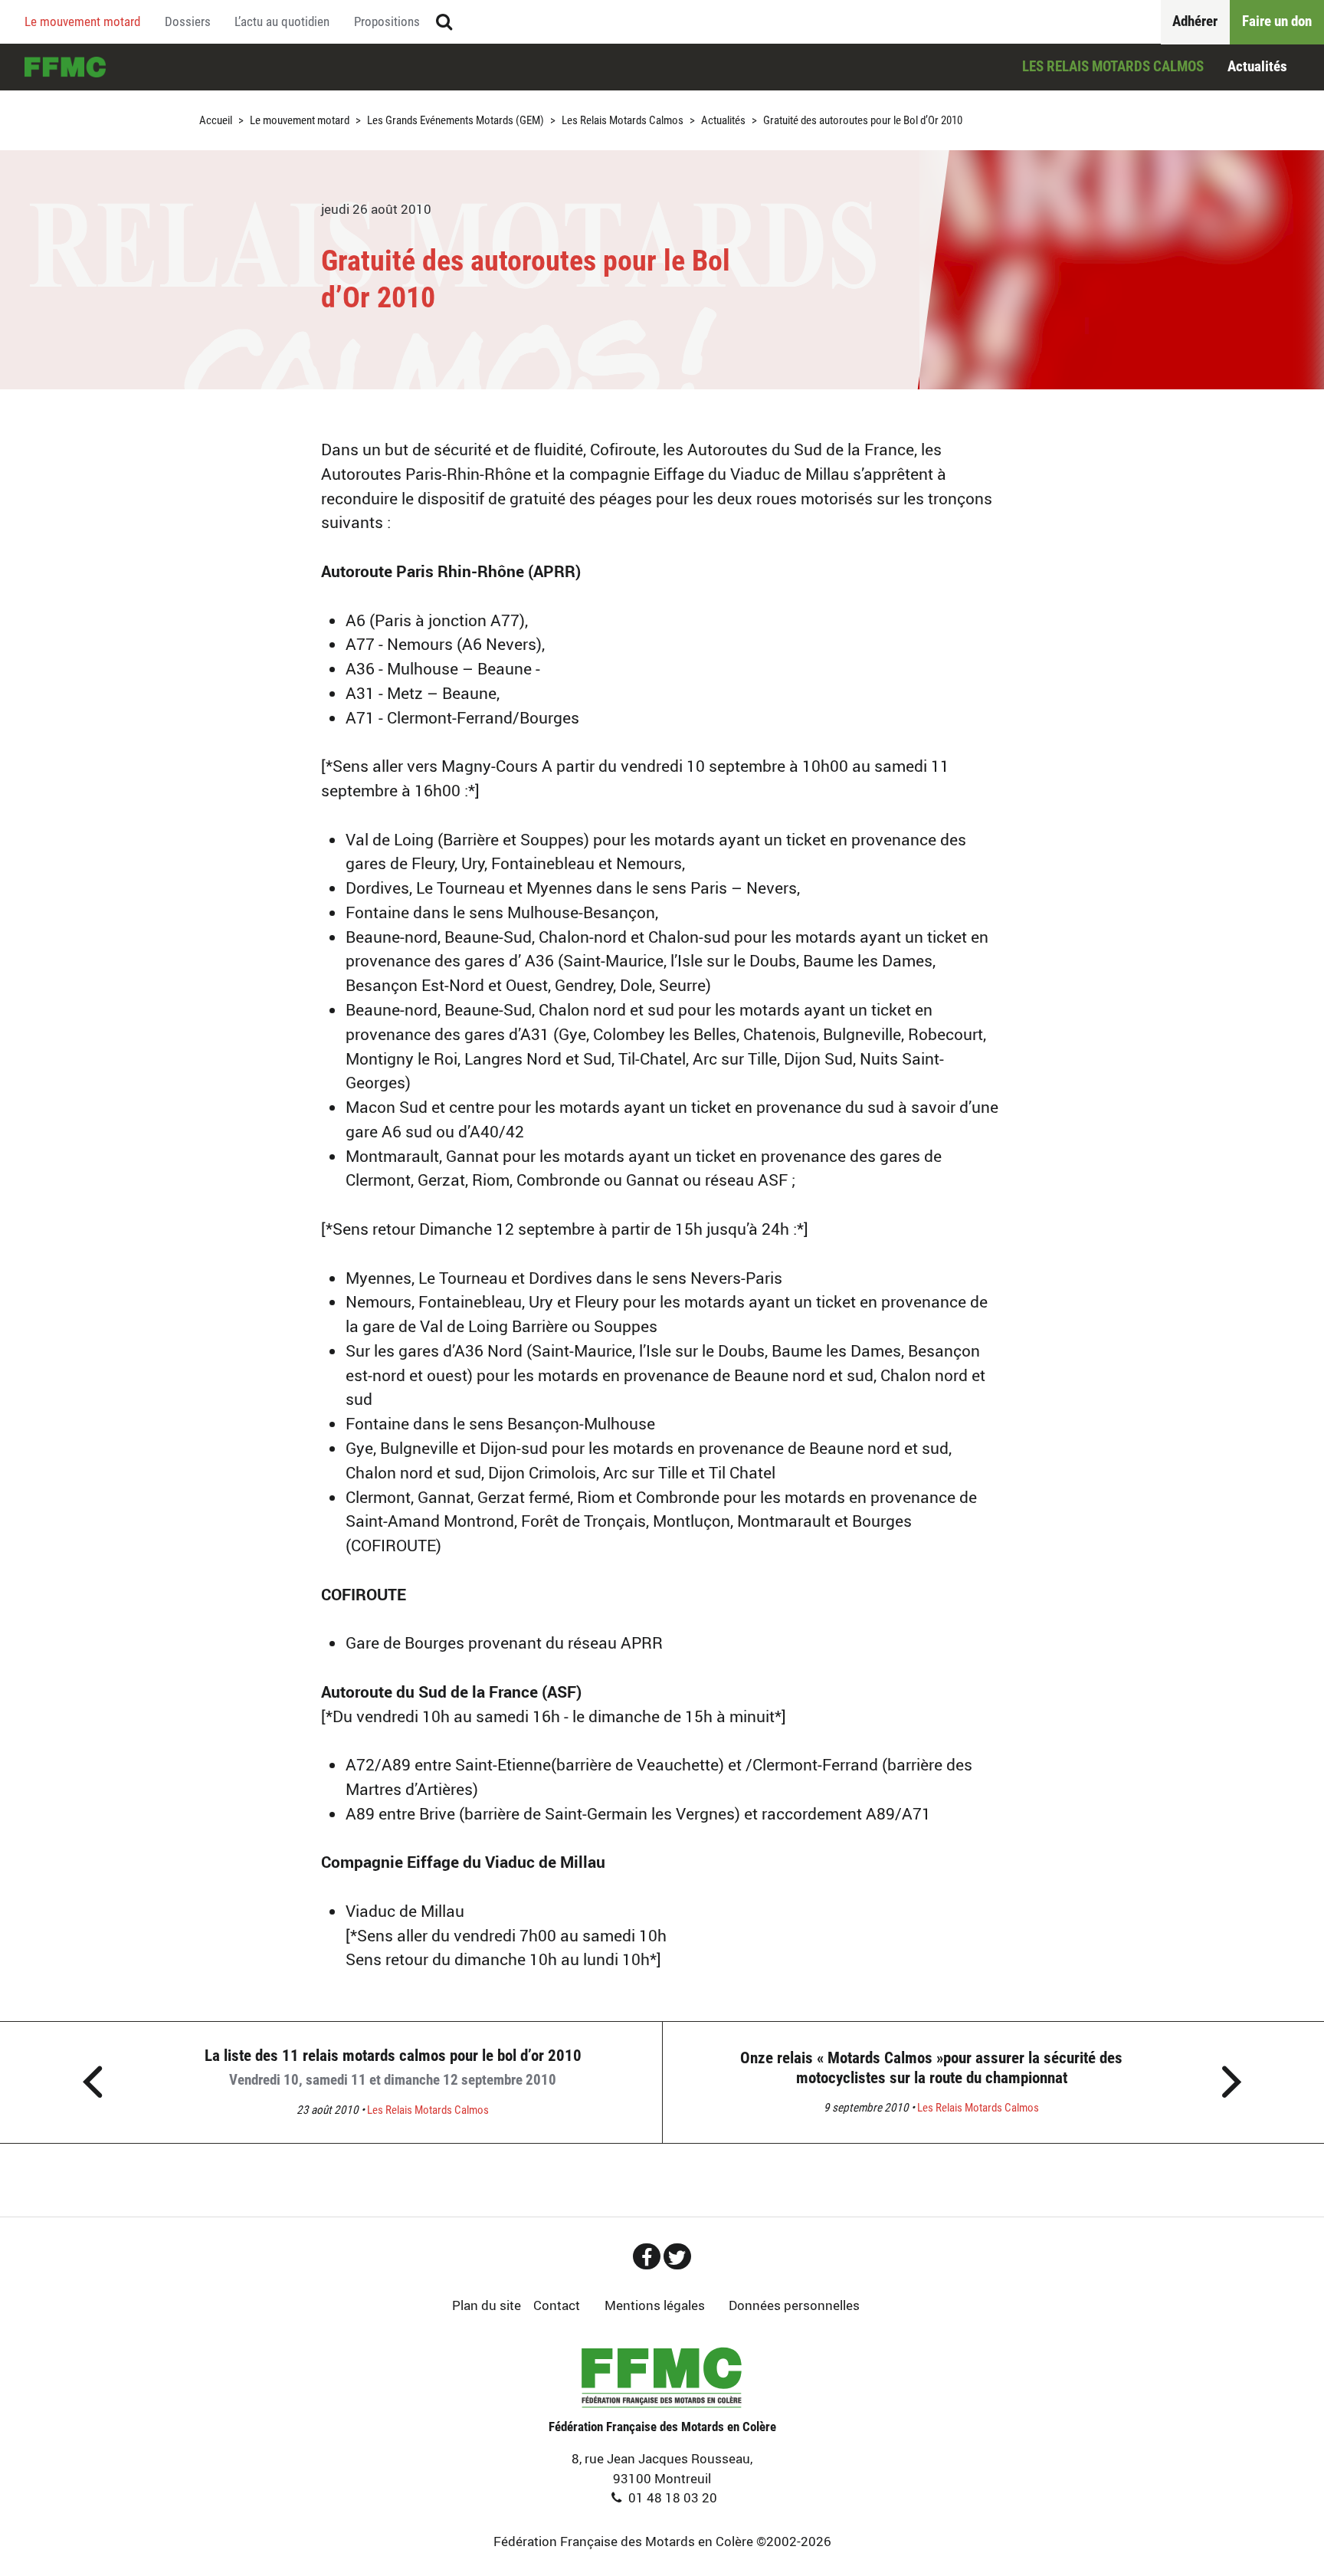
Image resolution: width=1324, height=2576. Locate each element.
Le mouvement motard (82, 21)
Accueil (65, 67)
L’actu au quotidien (282, 21)
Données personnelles (794, 2305)
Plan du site (487, 2305)
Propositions (387, 21)
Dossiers (188, 21)
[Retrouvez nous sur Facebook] (647, 2256)
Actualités (1257, 66)
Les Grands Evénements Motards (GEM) (456, 121)
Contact (557, 2305)
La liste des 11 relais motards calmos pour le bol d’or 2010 (393, 2067)
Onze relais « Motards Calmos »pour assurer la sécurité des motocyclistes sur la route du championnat (931, 2067)
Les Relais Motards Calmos (1113, 66)
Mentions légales (655, 2305)
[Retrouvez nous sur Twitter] (677, 2256)
